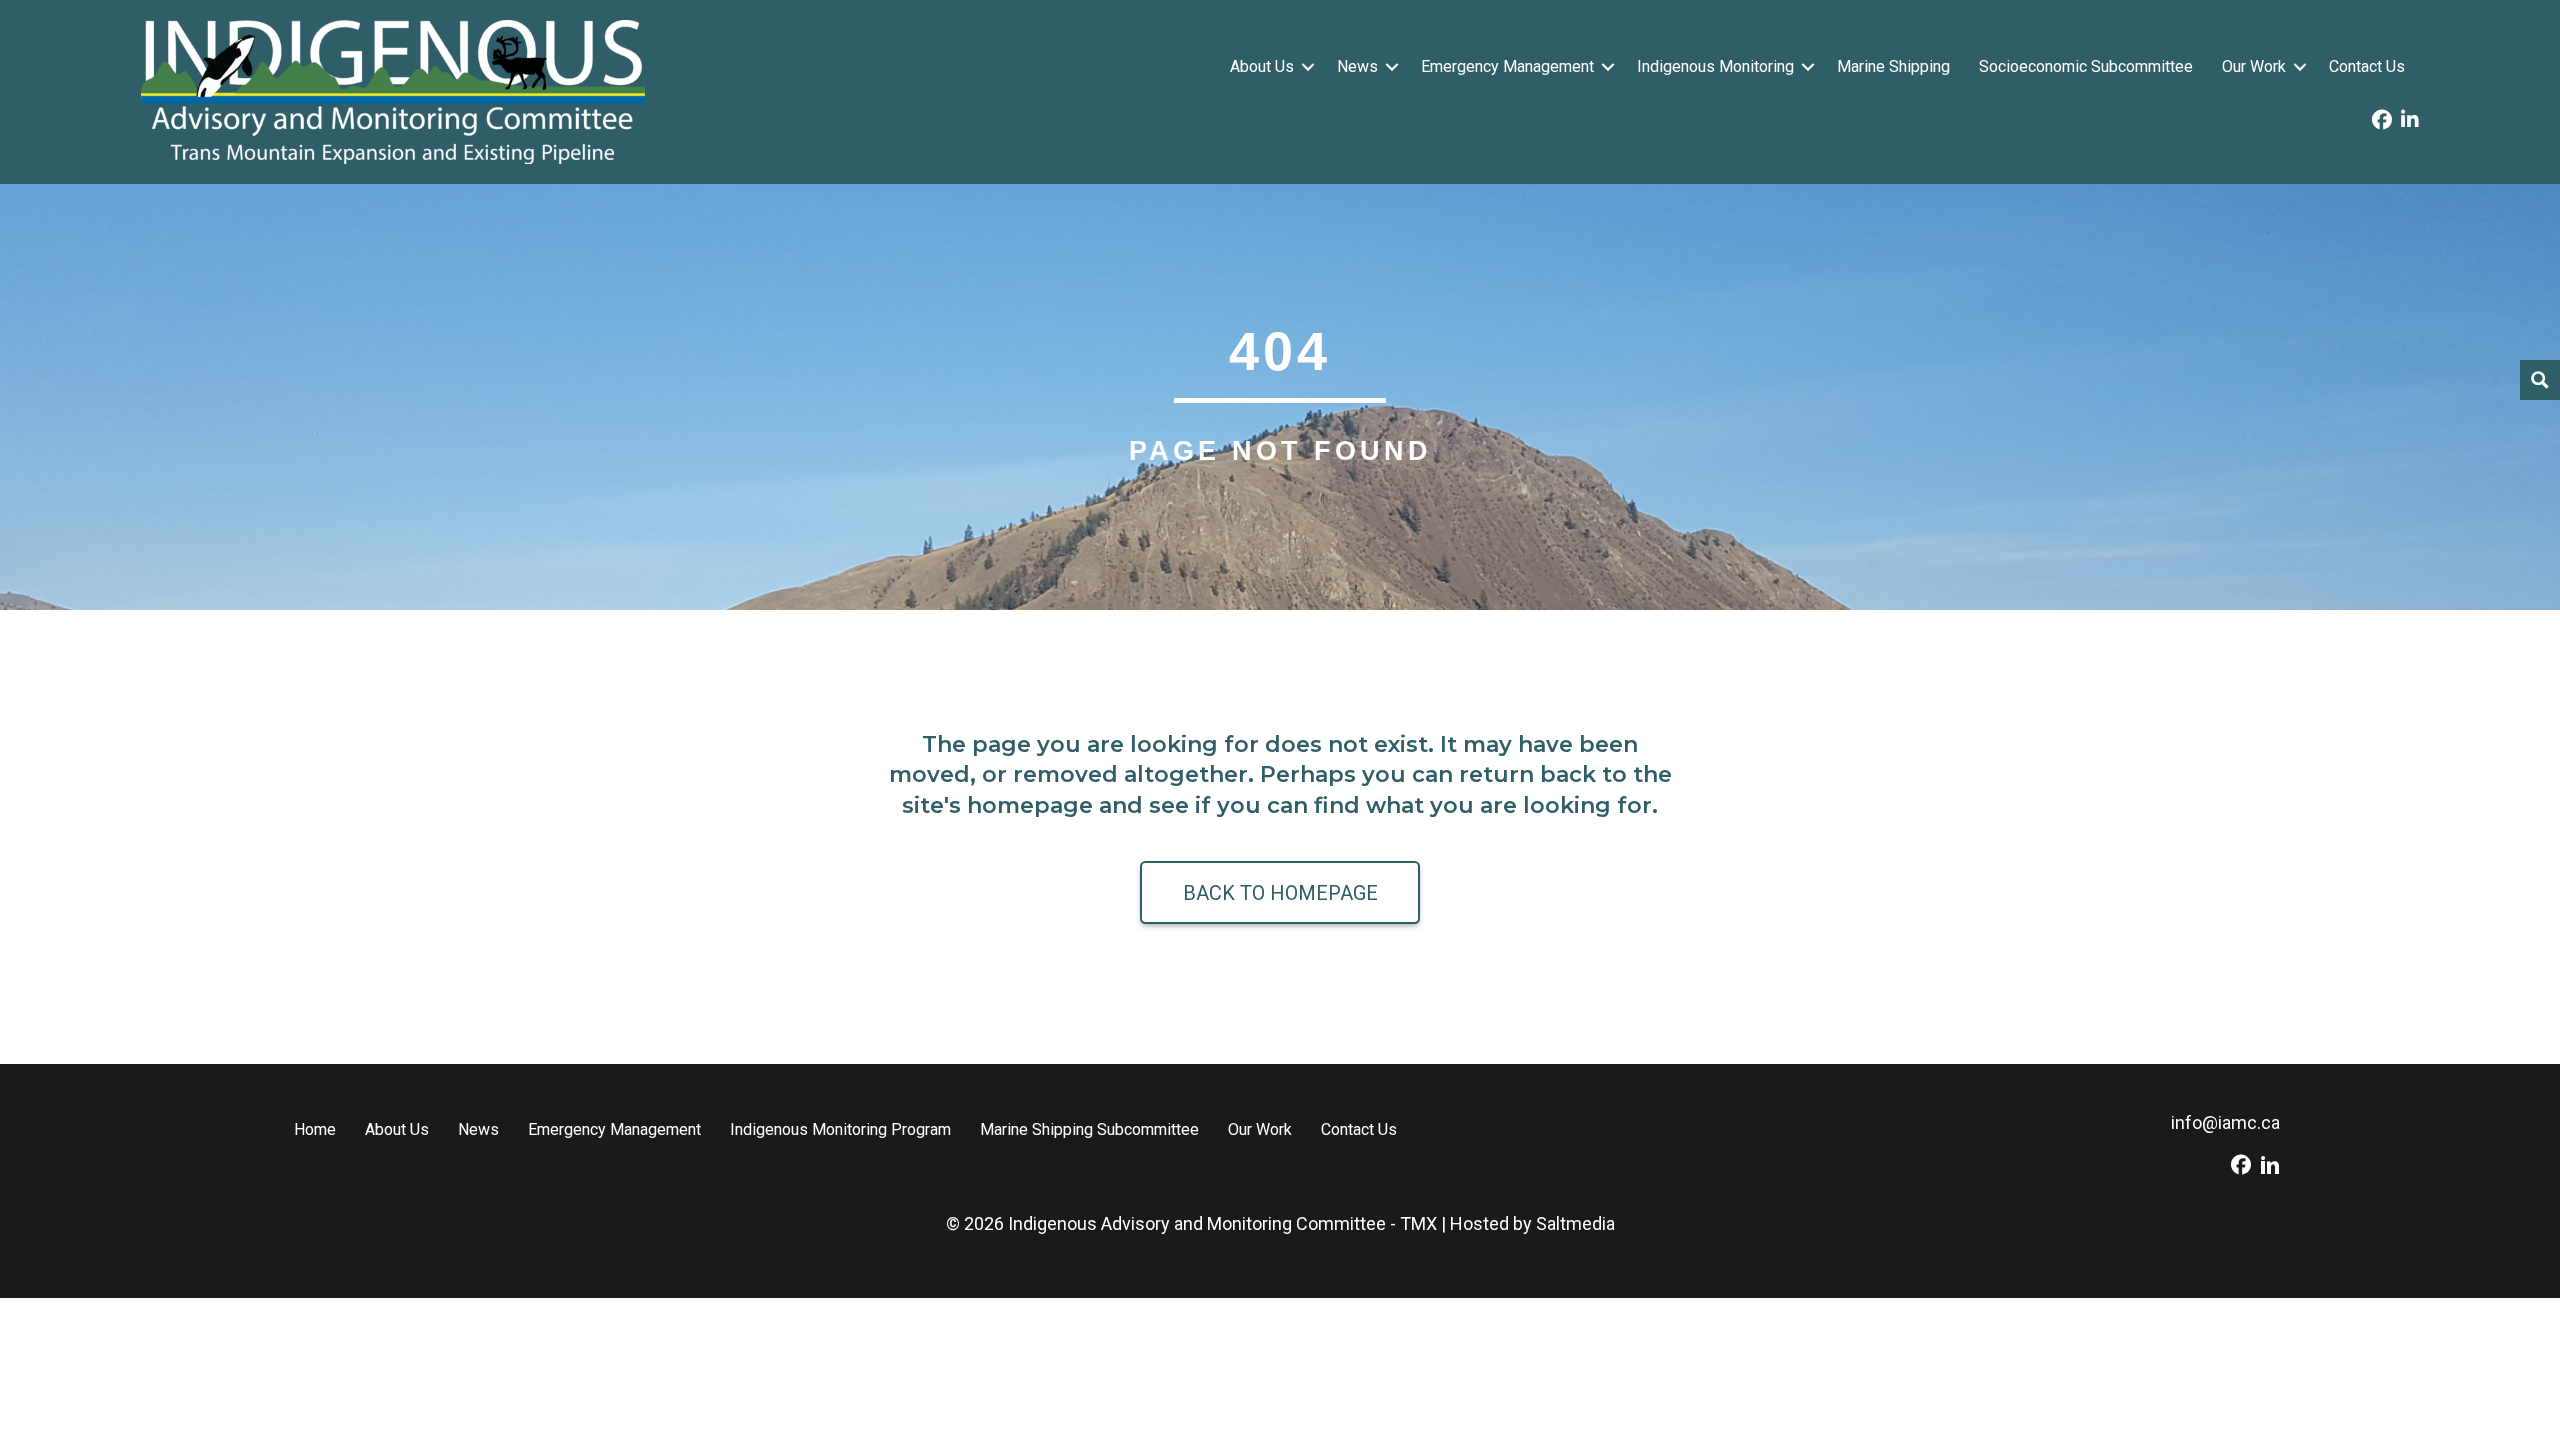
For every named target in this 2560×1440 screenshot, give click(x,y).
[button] (1308, 66)
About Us (1262, 66)
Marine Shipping (1893, 66)
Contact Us (2367, 66)
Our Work (2254, 66)
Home (315, 1129)
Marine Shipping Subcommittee (1089, 1129)
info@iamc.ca (2225, 1122)
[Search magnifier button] (2540, 380)
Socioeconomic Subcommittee (2086, 66)
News (1357, 66)
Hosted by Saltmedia (1532, 1223)
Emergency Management (1507, 66)
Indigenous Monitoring (1715, 66)
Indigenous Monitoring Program (840, 1129)
